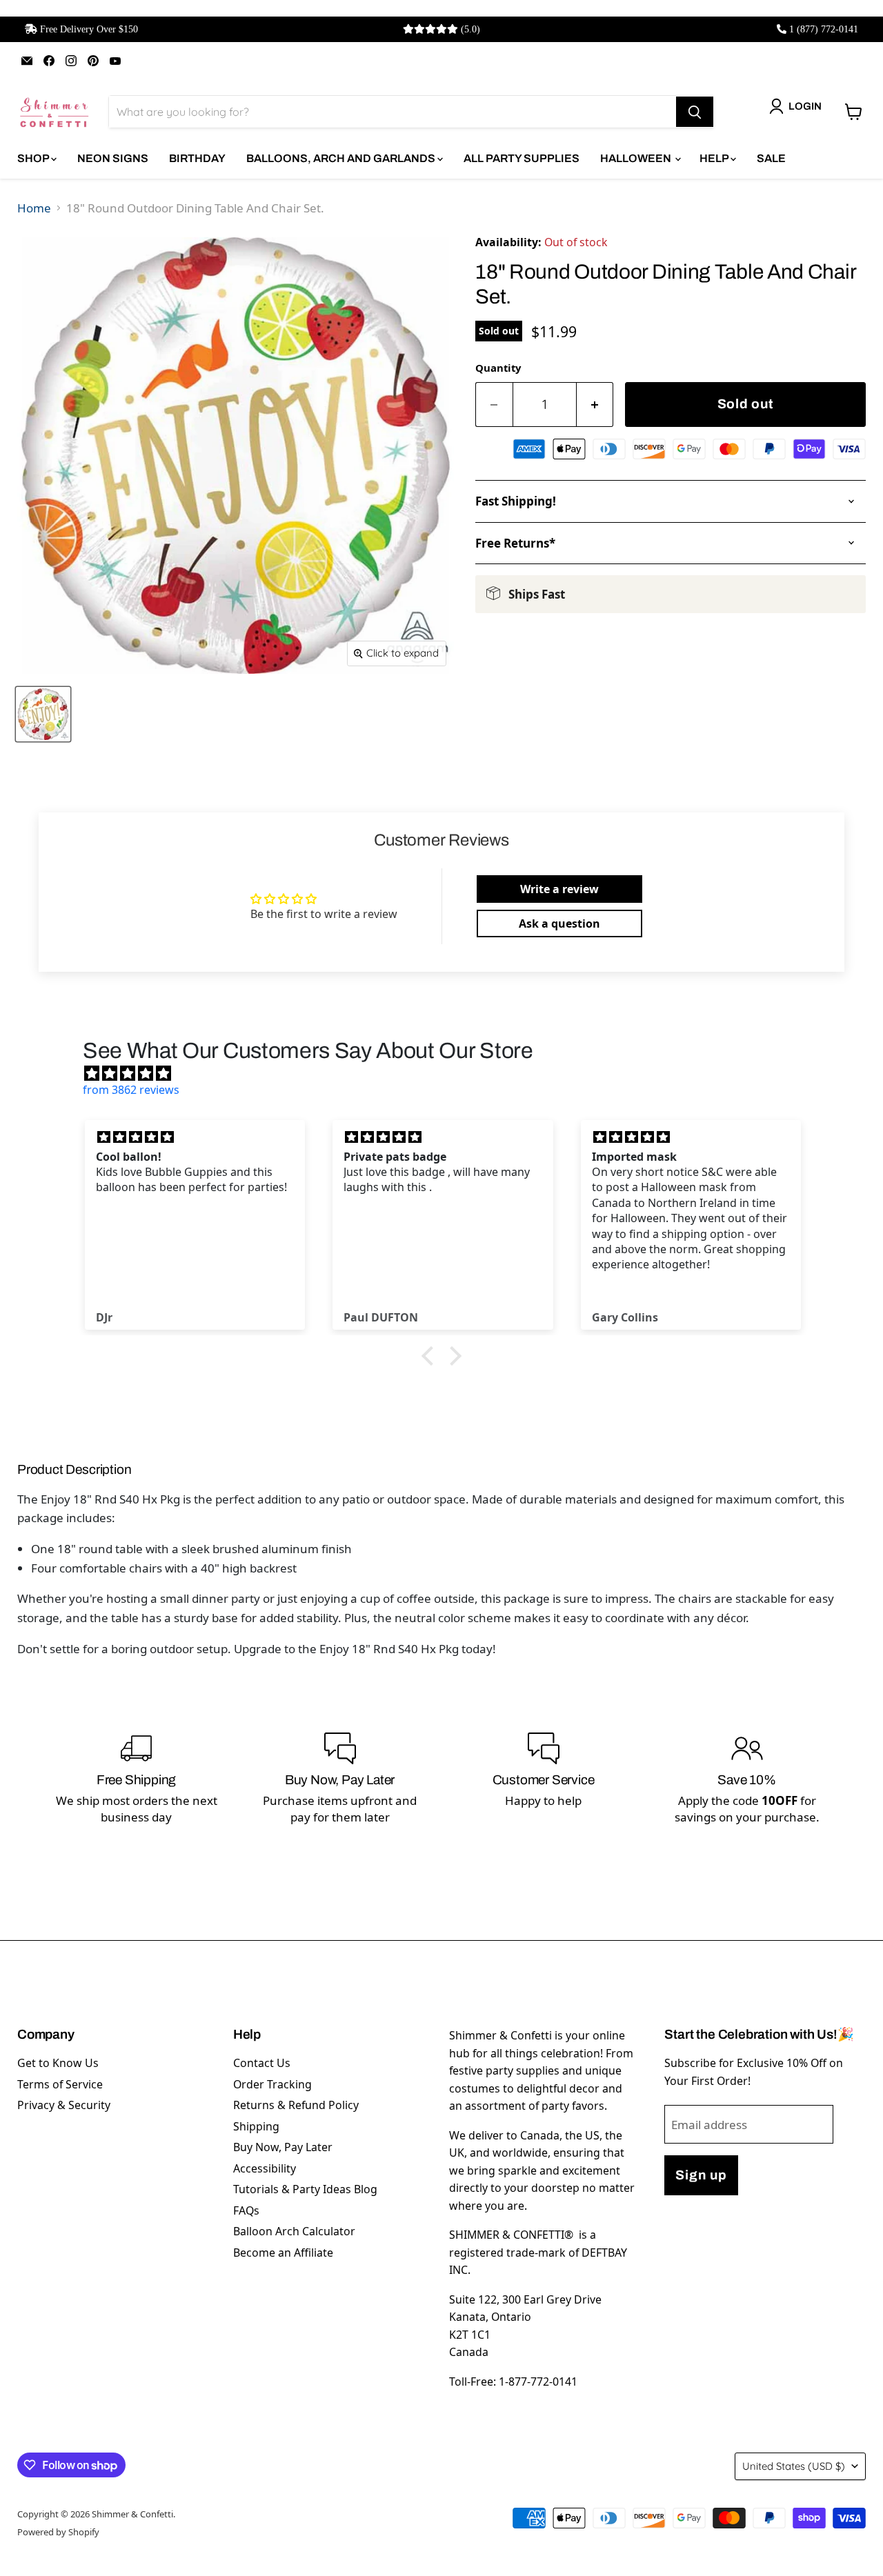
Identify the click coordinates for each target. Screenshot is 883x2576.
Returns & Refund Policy (296, 2105)
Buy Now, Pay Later (283, 2147)
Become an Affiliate (283, 2253)
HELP (715, 158)
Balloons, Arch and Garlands (342, 158)
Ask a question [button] (559, 923)
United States (794, 2466)
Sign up (701, 2175)
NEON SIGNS (113, 158)
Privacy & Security (64, 2105)
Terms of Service (60, 2084)
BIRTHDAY (197, 158)
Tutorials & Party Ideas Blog (305, 2189)
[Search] (695, 112)
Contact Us (262, 2063)
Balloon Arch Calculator (294, 2231)
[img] (448, 1073)
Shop (34, 158)
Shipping (256, 2126)
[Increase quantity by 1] (595, 405)
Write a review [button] (559, 889)
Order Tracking (272, 2084)
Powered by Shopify (58, 2532)
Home (34, 208)
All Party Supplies (522, 158)
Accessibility (265, 2168)
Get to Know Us (58, 2063)
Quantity (498, 368)
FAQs (246, 2210)
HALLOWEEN (637, 158)
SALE (771, 158)
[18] (43, 714)
